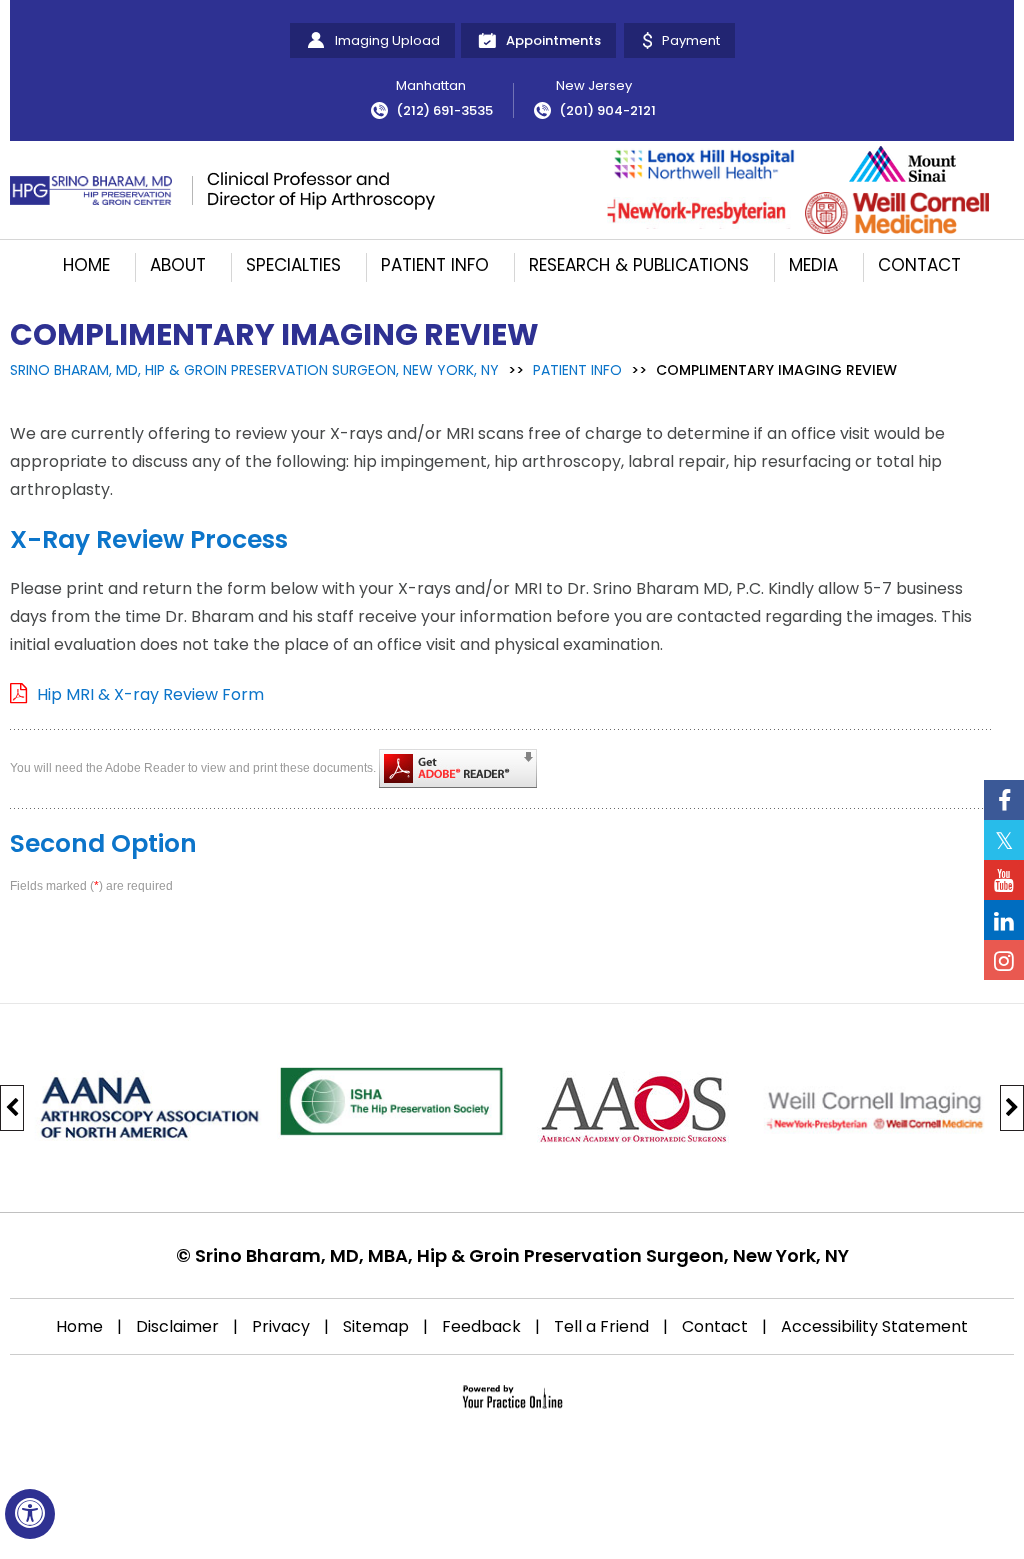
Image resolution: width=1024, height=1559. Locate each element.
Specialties (293, 265)
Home (86, 265)
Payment (691, 40)
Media (813, 265)
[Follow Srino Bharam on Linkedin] (1004, 920)
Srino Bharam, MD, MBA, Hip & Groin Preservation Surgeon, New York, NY (522, 1255)
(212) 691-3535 (444, 110)
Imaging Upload (387, 40)
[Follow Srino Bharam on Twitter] (1004, 840)
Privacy (281, 1326)
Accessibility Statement (874, 1326)
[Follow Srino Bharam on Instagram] (1004, 960)
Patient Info (435, 265)
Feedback (481, 1326)
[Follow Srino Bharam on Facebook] (1004, 800)
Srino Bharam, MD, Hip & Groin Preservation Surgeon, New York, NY (254, 370)
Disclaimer (177, 1326)
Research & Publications (639, 265)
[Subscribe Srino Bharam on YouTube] (1004, 880)
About (178, 265)
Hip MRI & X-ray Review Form (150, 694)
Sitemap (376, 1326)
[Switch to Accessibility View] (30, 1514)
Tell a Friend (601, 1326)
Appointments (553, 40)
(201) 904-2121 (607, 110)
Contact (919, 265)
